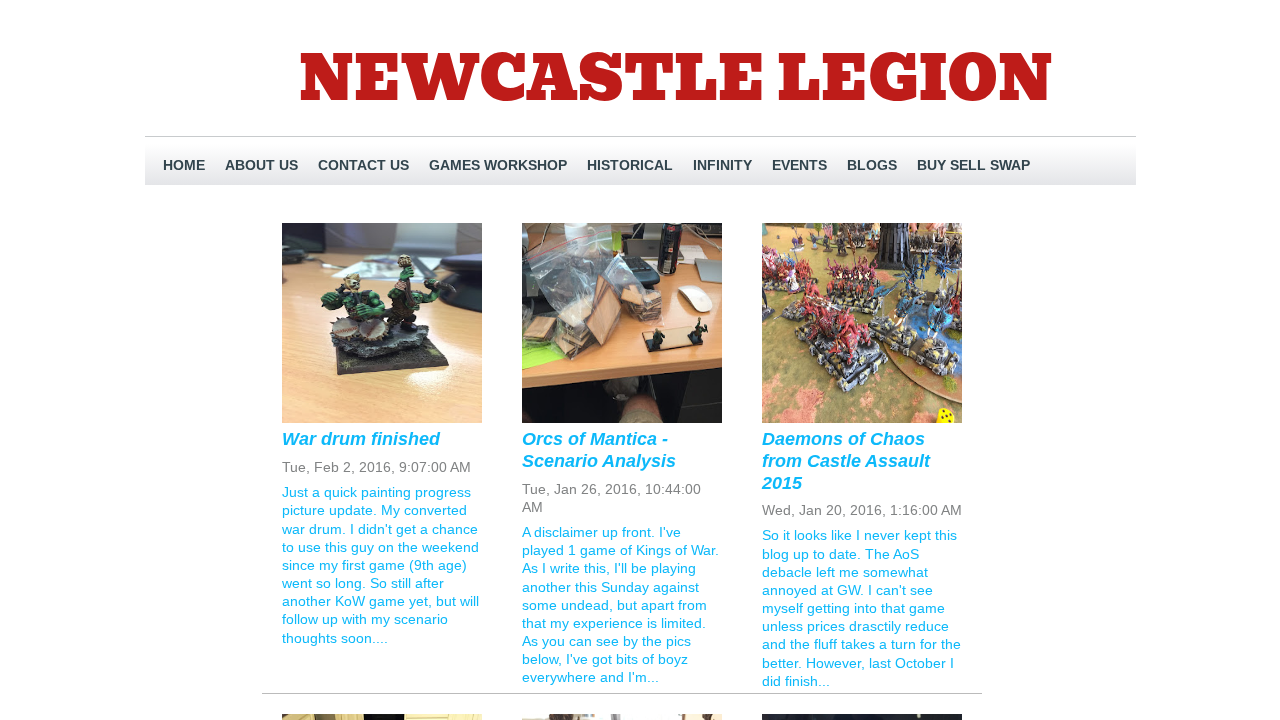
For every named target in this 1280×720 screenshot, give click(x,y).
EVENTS (799, 165)
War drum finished (361, 439)
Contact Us (363, 165)
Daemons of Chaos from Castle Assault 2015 (846, 460)
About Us (261, 165)
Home (184, 165)
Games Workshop (498, 165)
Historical (630, 165)
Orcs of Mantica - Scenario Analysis (599, 450)
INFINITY (722, 165)
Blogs (872, 165)
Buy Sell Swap (973, 165)
